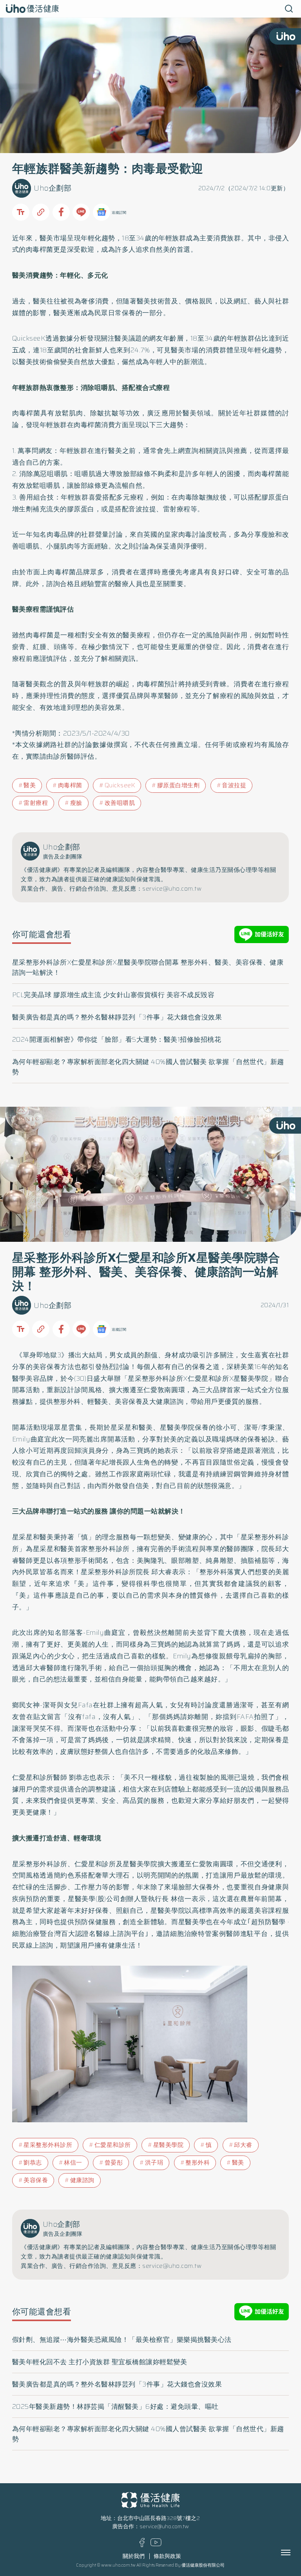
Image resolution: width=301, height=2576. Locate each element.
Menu (294, 2553)
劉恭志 (33, 2163)
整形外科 (198, 2163)
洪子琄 (154, 2163)
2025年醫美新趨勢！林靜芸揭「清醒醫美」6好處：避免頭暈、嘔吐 (115, 2406)
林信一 (73, 2163)
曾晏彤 (114, 2163)
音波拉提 (234, 785)
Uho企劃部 (53, 188)
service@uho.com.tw (164, 2526)
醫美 (30, 785)
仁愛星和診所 (113, 2145)
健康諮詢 (82, 2180)
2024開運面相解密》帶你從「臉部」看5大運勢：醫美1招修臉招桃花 (117, 1039)
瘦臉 (76, 803)
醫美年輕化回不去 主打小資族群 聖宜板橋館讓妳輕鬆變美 (100, 2362)
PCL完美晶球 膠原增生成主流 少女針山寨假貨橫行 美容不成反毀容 (113, 995)
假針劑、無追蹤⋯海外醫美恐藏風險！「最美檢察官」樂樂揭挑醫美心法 (122, 2340)
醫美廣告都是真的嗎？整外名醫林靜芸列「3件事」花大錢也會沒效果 (117, 1017)
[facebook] (142, 2545)
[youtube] (156, 2544)
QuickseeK (120, 785)
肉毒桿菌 (70, 785)
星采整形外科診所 (48, 2145)
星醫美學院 (169, 2145)
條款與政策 (167, 2556)
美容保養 (36, 2180)
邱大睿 (243, 2145)
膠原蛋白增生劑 (179, 785)
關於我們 (134, 2556)
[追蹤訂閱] (102, 212)
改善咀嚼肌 (120, 803)
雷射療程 (36, 803)
